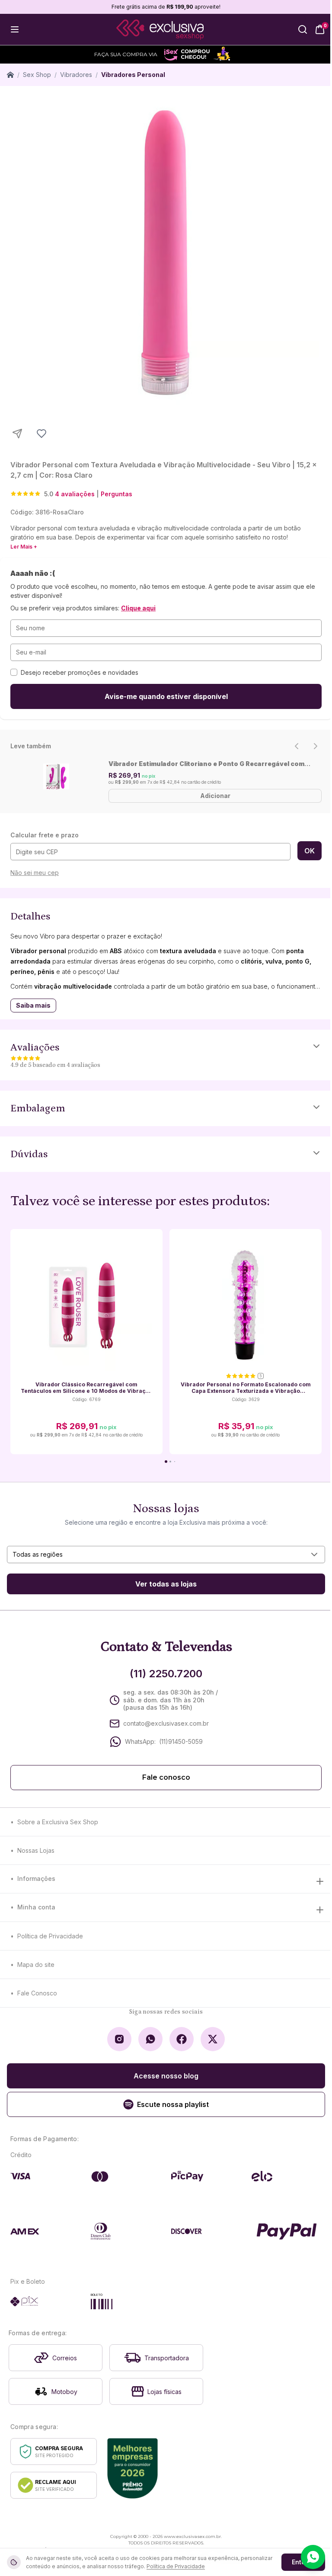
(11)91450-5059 (181, 1741)
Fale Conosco (37, 1993)
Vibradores (76, 75)
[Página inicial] (10, 75)
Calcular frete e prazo (45, 835)
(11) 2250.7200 (166, 1674)
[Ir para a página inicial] (160, 30)
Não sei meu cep (35, 873)
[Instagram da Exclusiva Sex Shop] (119, 2039)
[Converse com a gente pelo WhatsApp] (313, 2557)
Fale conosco (166, 1777)
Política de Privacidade (50, 1936)
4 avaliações (75, 494)
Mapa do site (36, 1965)
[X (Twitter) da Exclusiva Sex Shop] (213, 2039)
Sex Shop (37, 75)
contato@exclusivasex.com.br (166, 1723)
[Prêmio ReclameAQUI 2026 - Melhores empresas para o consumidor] (132, 2468)
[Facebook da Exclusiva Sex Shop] (182, 2039)
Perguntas (117, 494)
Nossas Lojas (36, 1850)
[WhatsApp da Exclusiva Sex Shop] (150, 2039)
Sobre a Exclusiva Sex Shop (58, 1822)
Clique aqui (138, 608)
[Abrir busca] (303, 29)
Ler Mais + (24, 547)
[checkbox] (14, 672)
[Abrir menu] (15, 29)
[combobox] (166, 1555)
